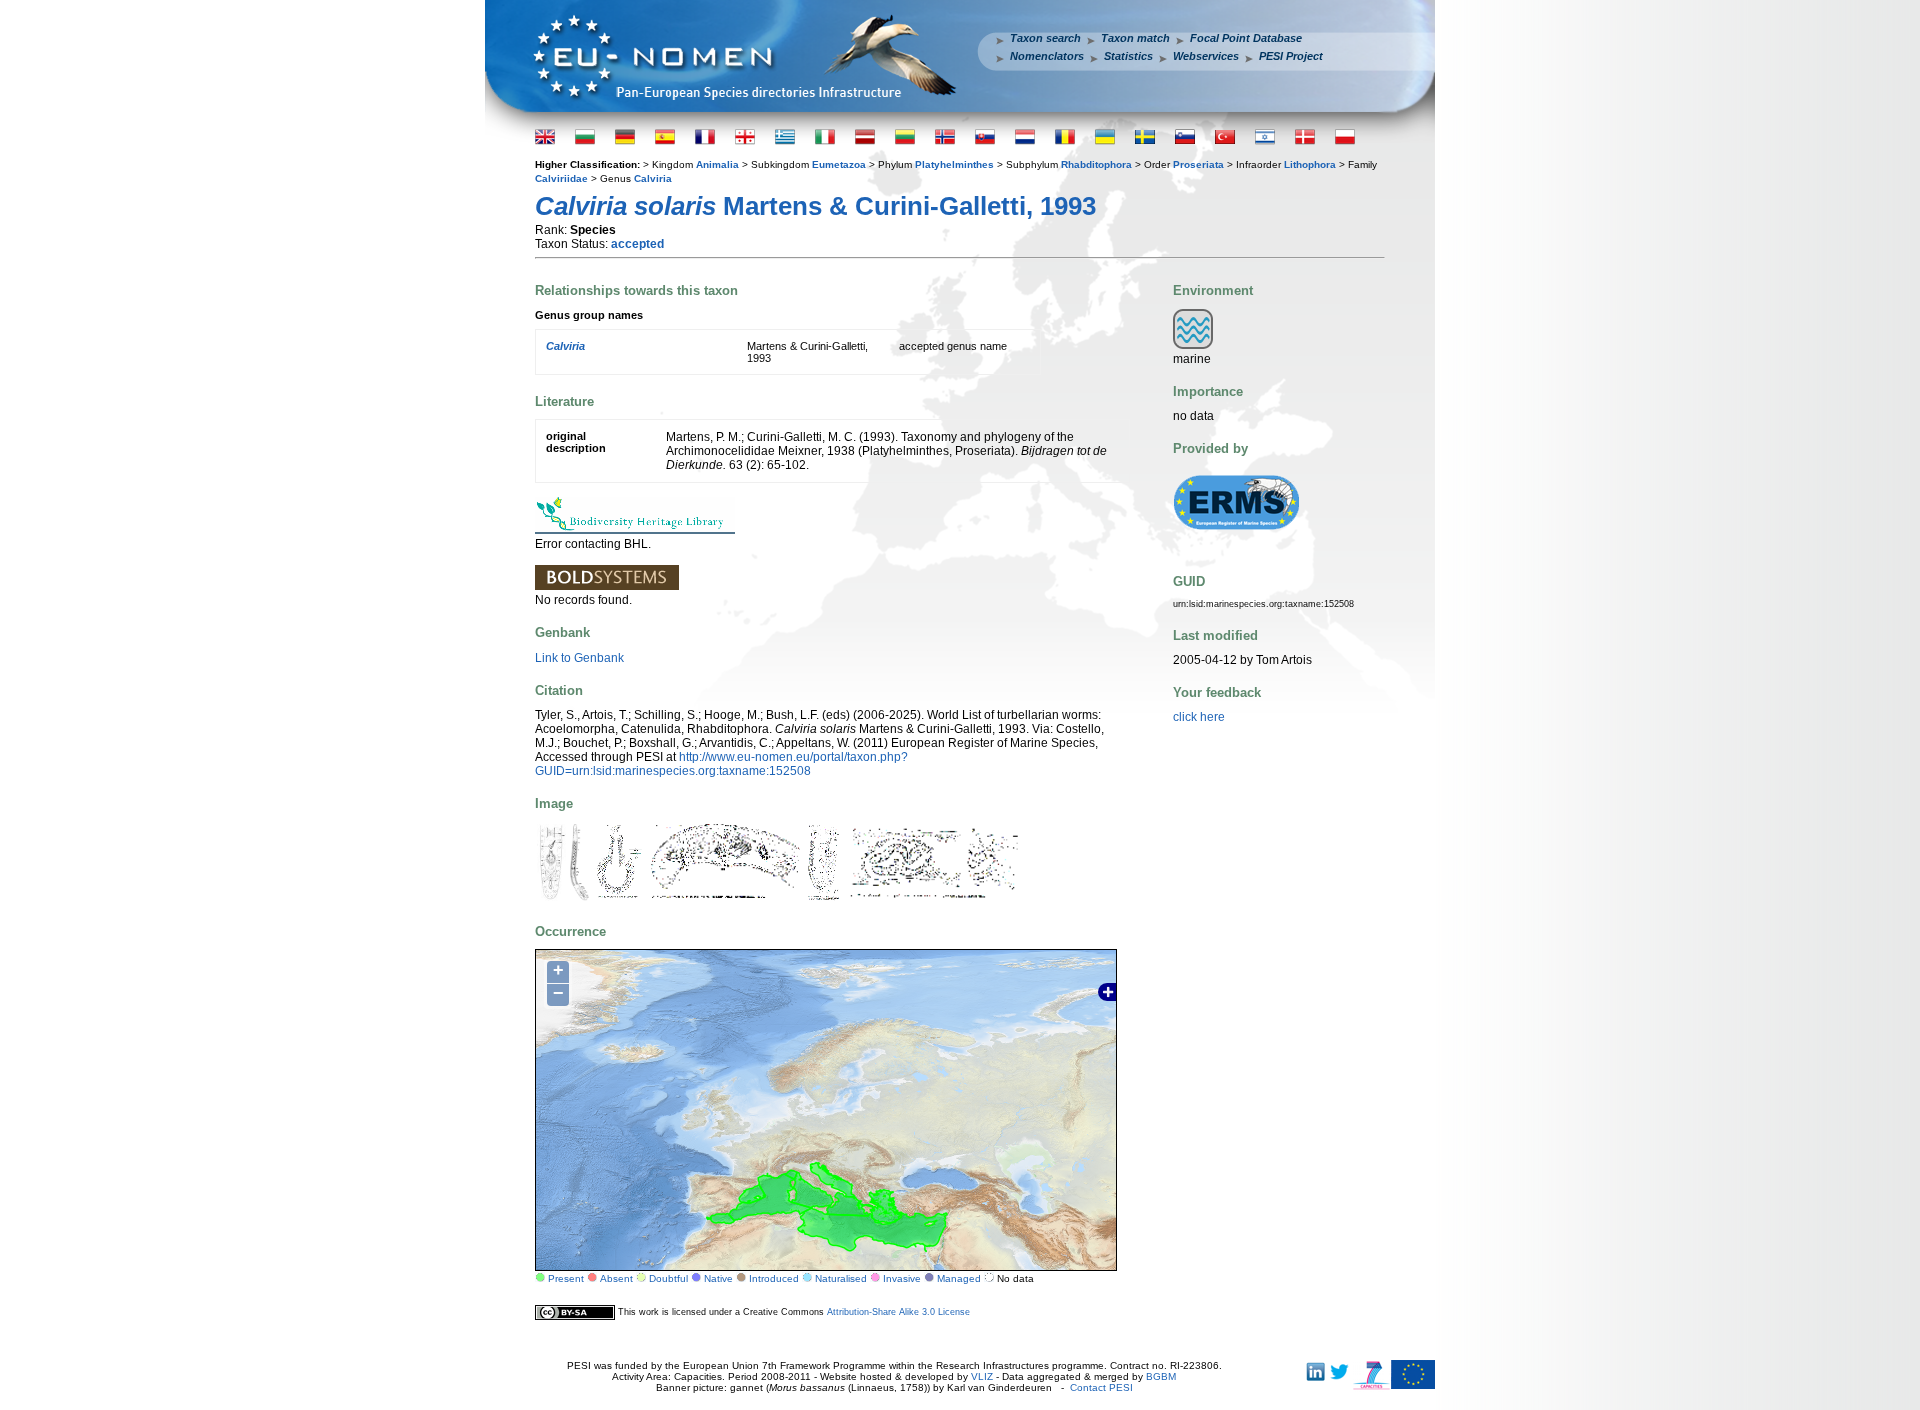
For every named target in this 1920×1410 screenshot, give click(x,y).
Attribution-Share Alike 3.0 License (898, 1312)
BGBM (1161, 1376)
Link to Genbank (579, 658)
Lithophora (1310, 164)
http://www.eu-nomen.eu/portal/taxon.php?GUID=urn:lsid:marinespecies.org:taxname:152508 (721, 764)
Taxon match (1135, 38)
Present (566, 1278)
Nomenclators (1047, 56)
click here (1199, 717)
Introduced (774, 1278)
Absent (616, 1278)
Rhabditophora (1096, 164)
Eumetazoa (839, 164)
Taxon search (1045, 38)
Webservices (1206, 56)
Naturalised (841, 1278)
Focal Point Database (1246, 38)
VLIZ (982, 1376)
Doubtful (668, 1278)
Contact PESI (1101, 1387)
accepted (637, 244)
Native (718, 1278)
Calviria (653, 178)
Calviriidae (561, 178)
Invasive (902, 1278)
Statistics (1128, 56)
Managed (959, 1278)
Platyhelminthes (954, 164)
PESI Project (1291, 56)
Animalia (717, 164)
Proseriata (1198, 164)
